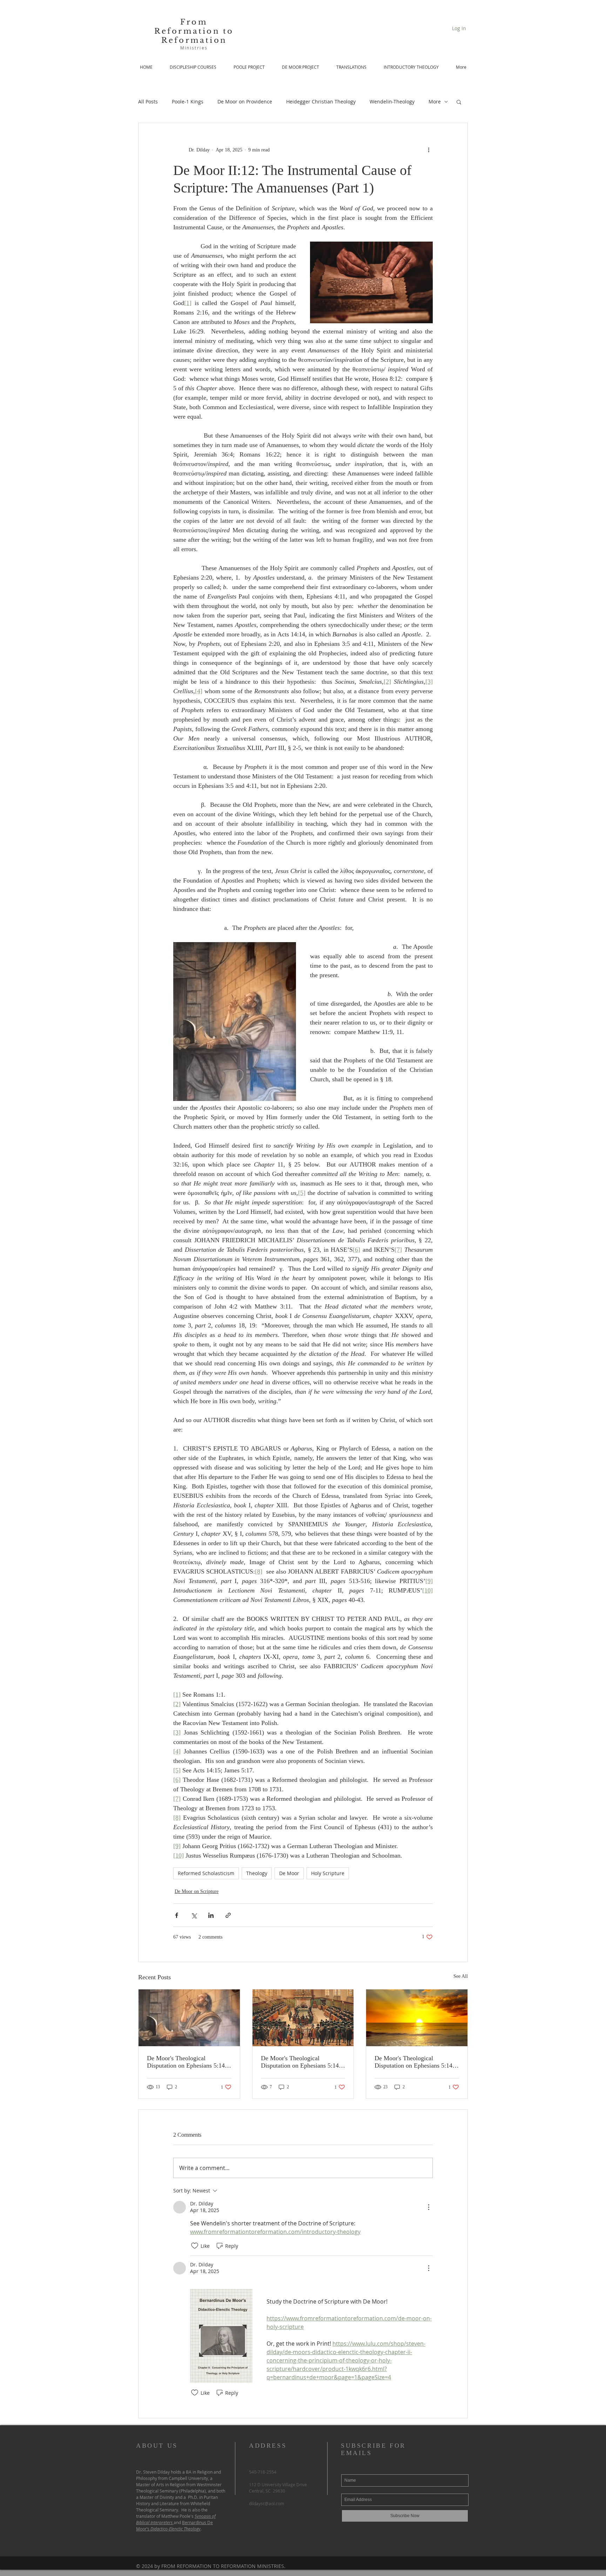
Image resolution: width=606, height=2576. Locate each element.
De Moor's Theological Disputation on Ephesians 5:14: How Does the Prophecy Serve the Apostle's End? (187, 2062)
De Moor (289, 1873)
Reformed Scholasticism (206, 1873)
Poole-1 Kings (188, 102)
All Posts (148, 102)
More (435, 102)
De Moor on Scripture (197, 1891)
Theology (257, 1873)
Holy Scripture (328, 1873)
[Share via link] (228, 1915)
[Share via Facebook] (177, 1915)
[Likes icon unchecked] (195, 2246)
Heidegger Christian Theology (321, 102)
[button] (459, 102)
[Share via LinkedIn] (211, 1915)
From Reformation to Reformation (194, 31)
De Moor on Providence (245, 102)
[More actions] (429, 150)
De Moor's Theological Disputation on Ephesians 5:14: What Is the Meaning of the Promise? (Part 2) (301, 2062)
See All (461, 1976)
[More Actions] (429, 2207)
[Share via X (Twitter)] (194, 1915)
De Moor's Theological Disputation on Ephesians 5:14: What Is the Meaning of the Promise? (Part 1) (414, 2062)
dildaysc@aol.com (267, 2503)
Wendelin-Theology (392, 102)
